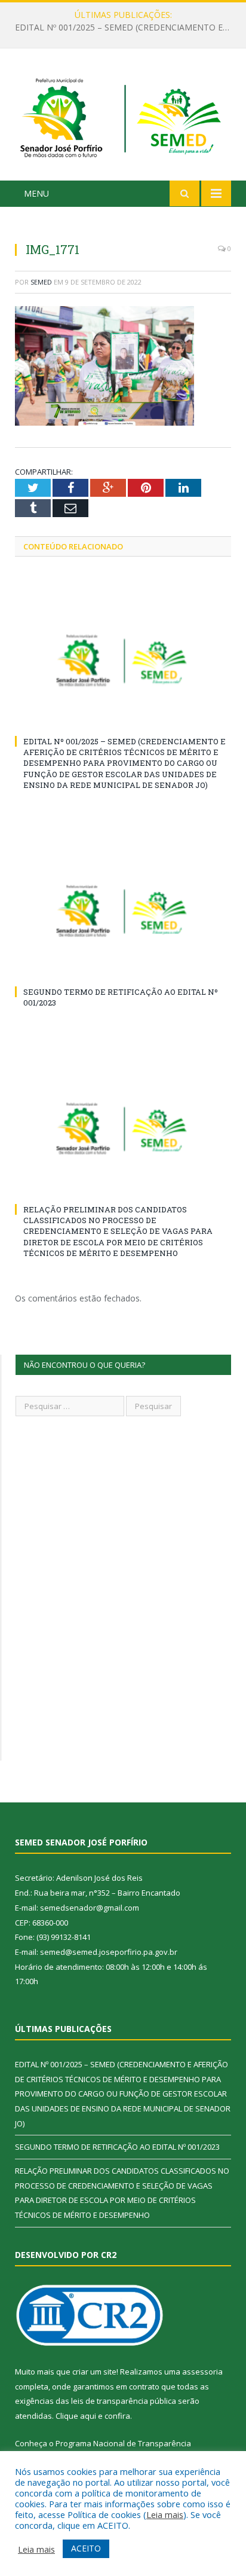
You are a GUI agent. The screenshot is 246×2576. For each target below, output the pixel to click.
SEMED (41, 282)
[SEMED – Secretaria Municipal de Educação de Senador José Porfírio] (123, 116)
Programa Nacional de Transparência (123, 2443)
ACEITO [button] (86, 2548)
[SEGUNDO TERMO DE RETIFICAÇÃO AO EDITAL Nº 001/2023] (123, 911)
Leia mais (165, 2514)
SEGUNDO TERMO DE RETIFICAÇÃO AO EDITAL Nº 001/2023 (126, 27)
